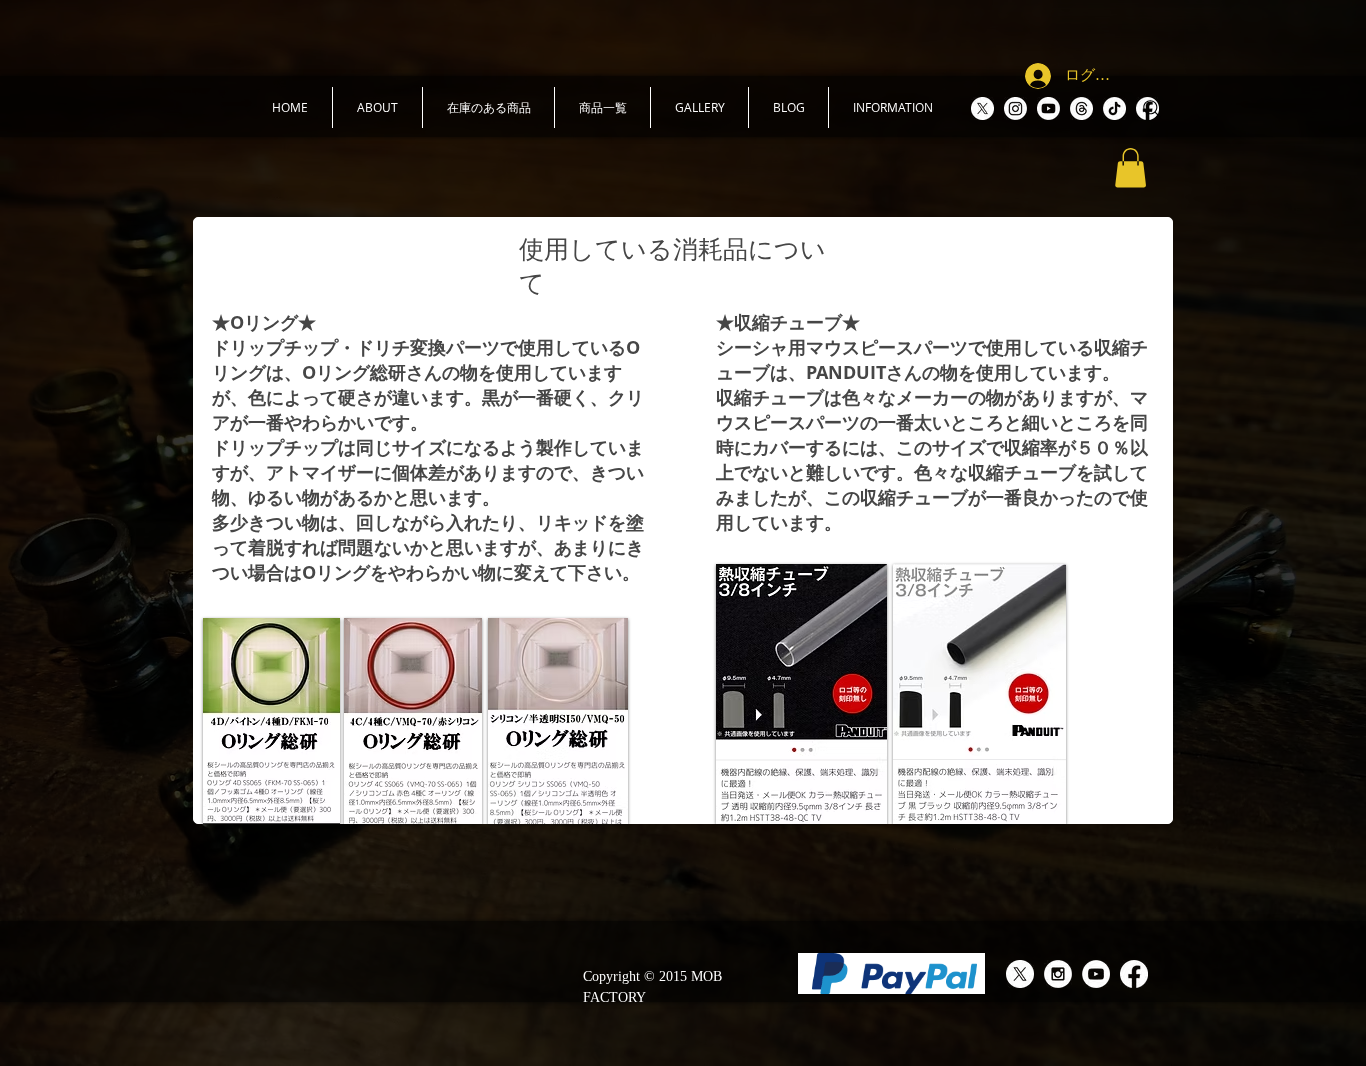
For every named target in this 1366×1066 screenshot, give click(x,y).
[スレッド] (1081, 108)
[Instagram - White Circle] (1058, 974)
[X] (982, 108)
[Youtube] (1048, 108)
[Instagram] (1015, 108)
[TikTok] (1114, 108)
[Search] (1152, 109)
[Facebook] (1134, 974)
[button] (377, 107)
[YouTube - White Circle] (1096, 974)
